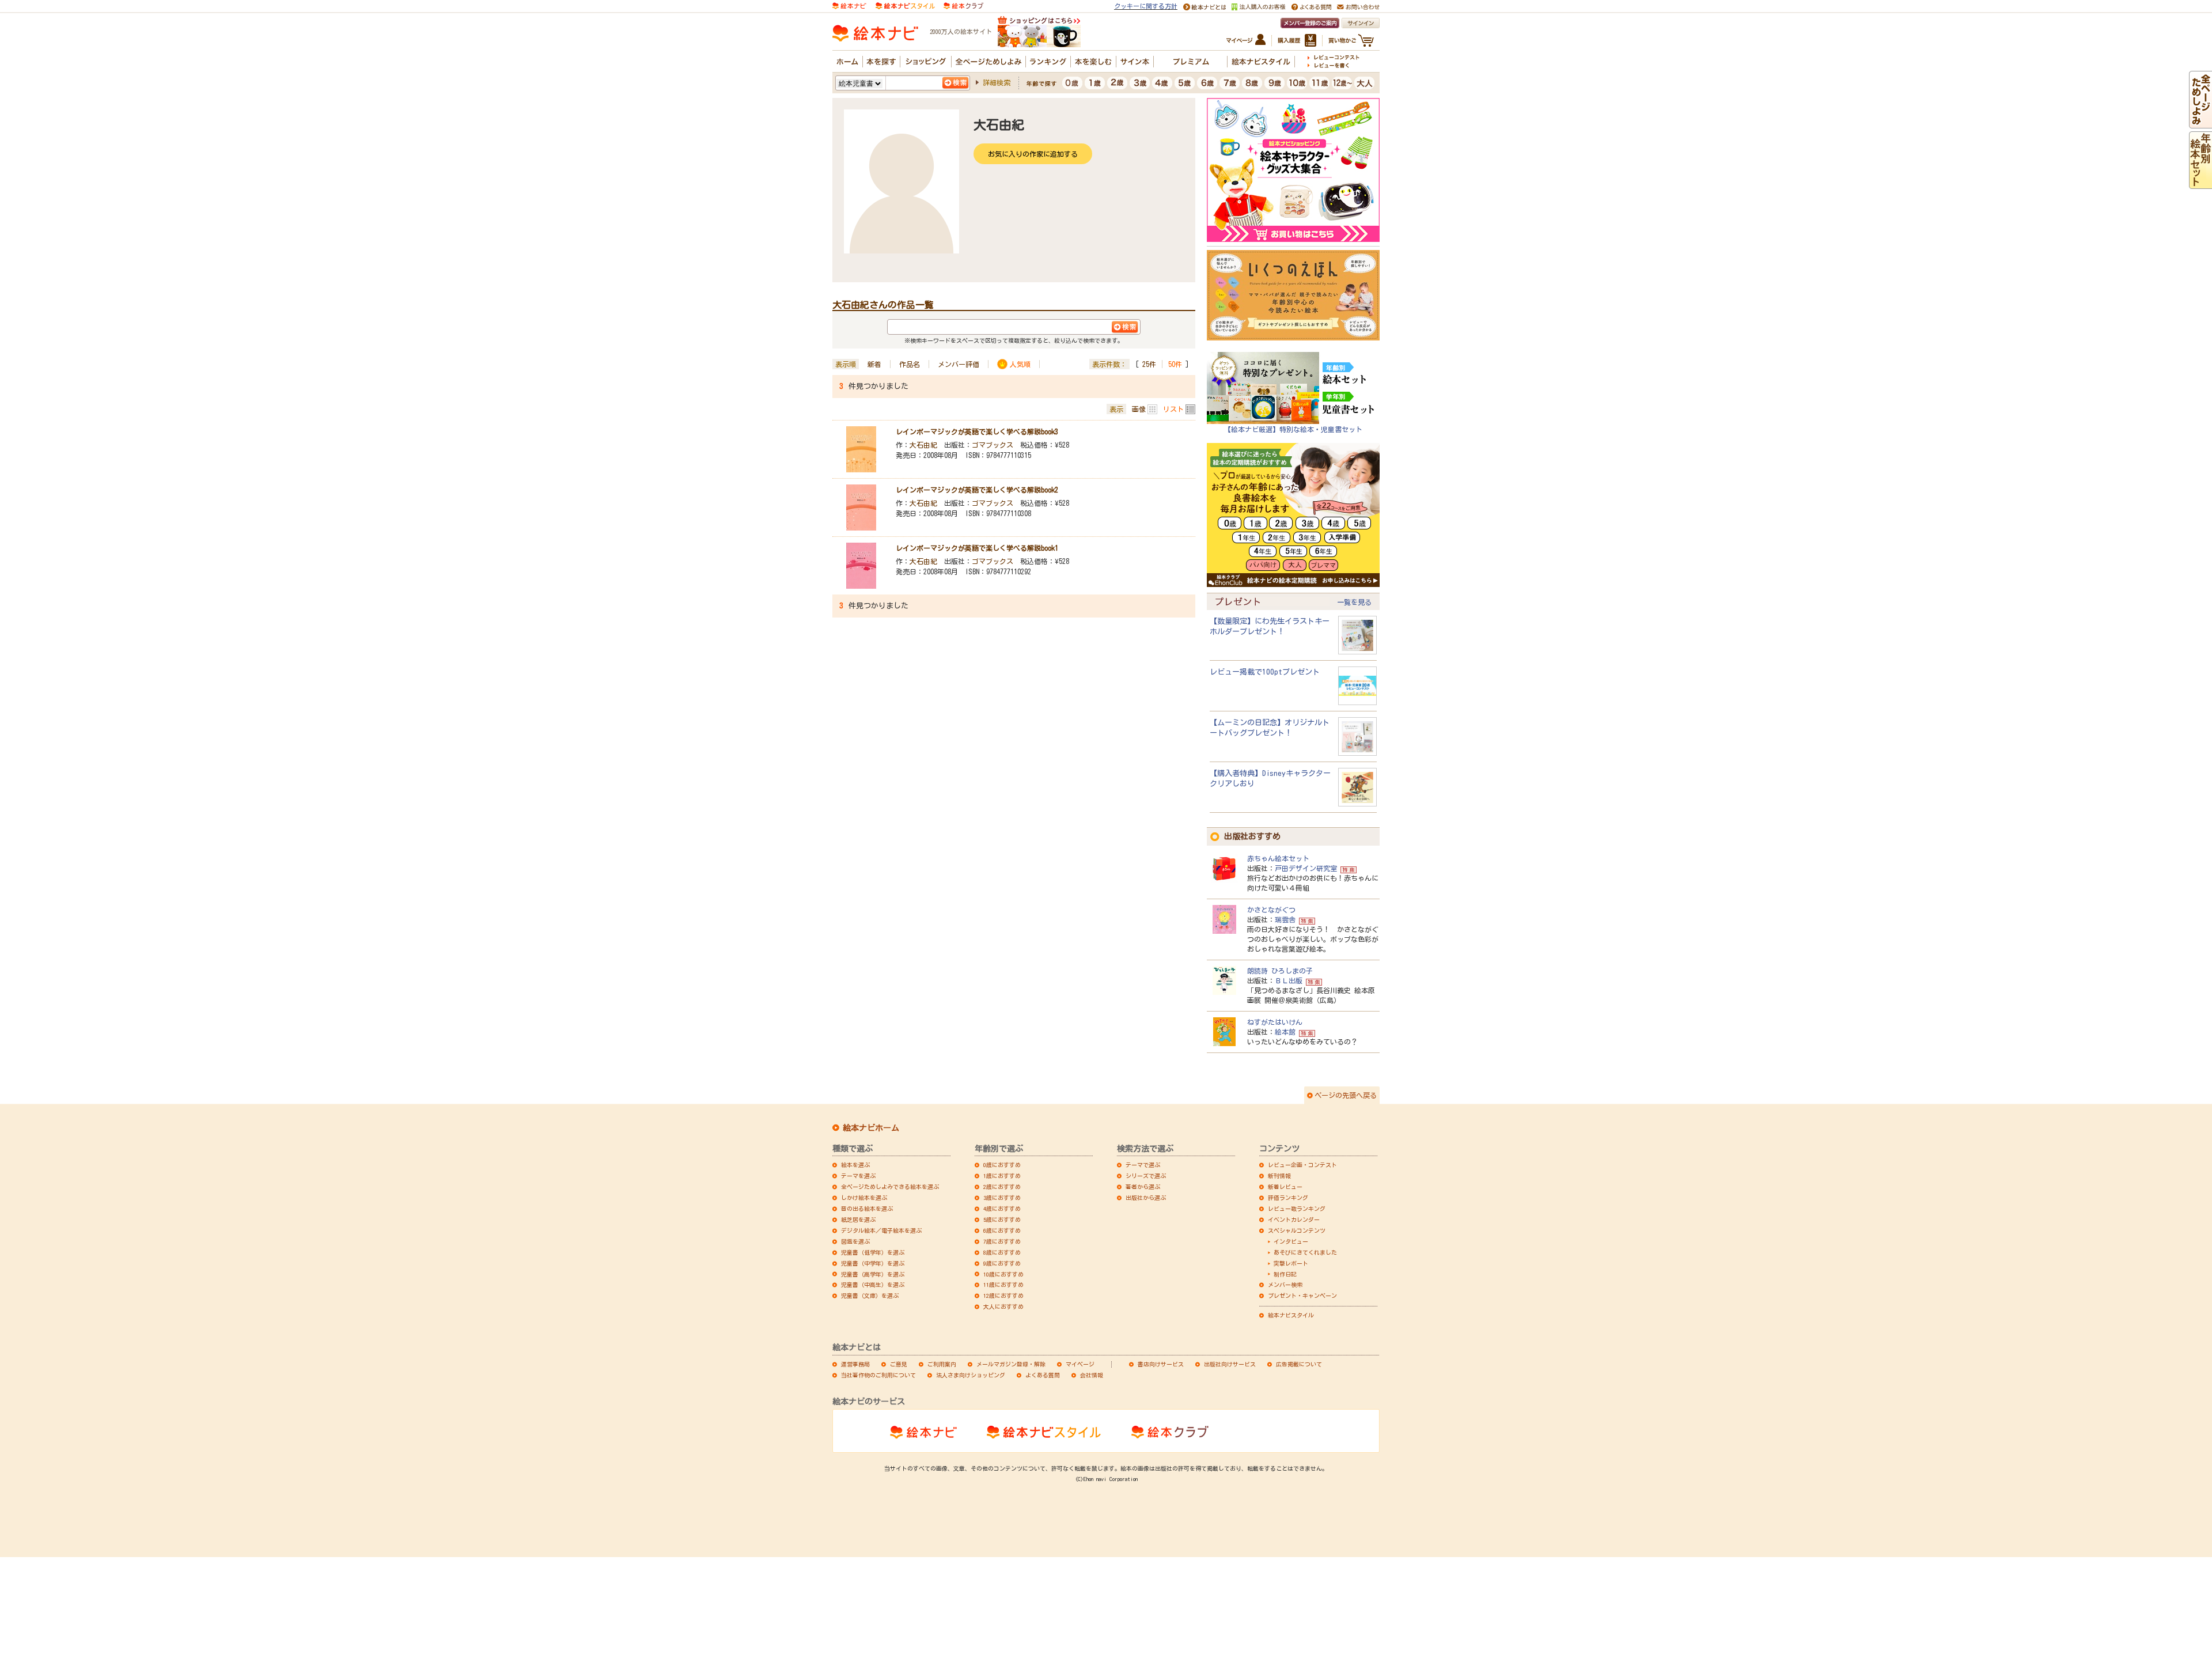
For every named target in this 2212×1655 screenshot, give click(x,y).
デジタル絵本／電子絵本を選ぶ (881, 1230)
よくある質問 (1043, 1375)
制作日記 (1285, 1274)
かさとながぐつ (1271, 910)
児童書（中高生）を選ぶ (873, 1285)
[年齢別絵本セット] (2200, 183)
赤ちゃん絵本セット (1278, 858)
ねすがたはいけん (1275, 1022)
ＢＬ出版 (1289, 980)
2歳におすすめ (1002, 1187)
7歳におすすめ (1002, 1241)
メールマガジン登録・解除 (1011, 1364)
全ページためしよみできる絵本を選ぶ (890, 1187)
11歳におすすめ (1003, 1285)
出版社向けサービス (1230, 1364)
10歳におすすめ (1003, 1274)
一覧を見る (1354, 602)
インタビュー (1291, 1241)
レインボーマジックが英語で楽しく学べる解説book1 (977, 548)
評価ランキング (1288, 1198)
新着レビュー (1285, 1187)
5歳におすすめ (1002, 1220)
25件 (1149, 364)
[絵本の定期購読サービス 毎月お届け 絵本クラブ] (963, 5)
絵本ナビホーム (871, 1128)
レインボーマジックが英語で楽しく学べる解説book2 (977, 490)
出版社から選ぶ (1146, 1198)
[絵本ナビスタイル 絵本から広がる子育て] (905, 5)
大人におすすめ (1003, 1306)
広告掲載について (1299, 1364)
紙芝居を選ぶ (858, 1220)
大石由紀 (923, 445)
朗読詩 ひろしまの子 (1280, 971)
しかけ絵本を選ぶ (864, 1198)
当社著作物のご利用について (878, 1375)
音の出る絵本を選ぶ (867, 1209)
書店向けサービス (1161, 1364)
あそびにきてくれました (1305, 1252)
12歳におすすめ (1003, 1296)
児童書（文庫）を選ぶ (870, 1296)
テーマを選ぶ (858, 1176)
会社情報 (1092, 1375)
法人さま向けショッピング (971, 1375)
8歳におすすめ (1002, 1252)
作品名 (910, 364)
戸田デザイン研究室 (1306, 868)
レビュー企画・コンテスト (1302, 1165)
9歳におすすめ (1002, 1263)
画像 (1139, 409)
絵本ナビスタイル (1291, 1315)
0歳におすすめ (1002, 1165)
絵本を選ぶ (855, 1165)
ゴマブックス (993, 445)
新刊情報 (1279, 1176)
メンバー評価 (959, 364)
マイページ (1080, 1364)
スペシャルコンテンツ (1297, 1230)
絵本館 (1285, 1032)
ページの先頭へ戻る (1346, 1095)
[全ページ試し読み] (2200, 123)
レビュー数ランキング (1297, 1209)
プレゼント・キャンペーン (1302, 1296)
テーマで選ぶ (1143, 1165)
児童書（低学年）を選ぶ (873, 1252)
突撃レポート (1291, 1263)
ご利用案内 (942, 1364)
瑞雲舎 (1285, 919)
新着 (874, 364)
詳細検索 (997, 82)
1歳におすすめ (1002, 1176)
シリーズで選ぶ (1146, 1176)
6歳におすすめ (1002, 1230)
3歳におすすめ (1002, 1198)
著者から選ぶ (1143, 1187)
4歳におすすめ (1002, 1209)
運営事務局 (855, 1364)
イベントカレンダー (1294, 1220)
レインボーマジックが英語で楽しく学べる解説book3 (977, 431)
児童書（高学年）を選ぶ (873, 1274)
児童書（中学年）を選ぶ (873, 1263)
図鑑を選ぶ (855, 1241)
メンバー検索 (1285, 1285)
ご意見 (899, 1364)
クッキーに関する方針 (1146, 6)
